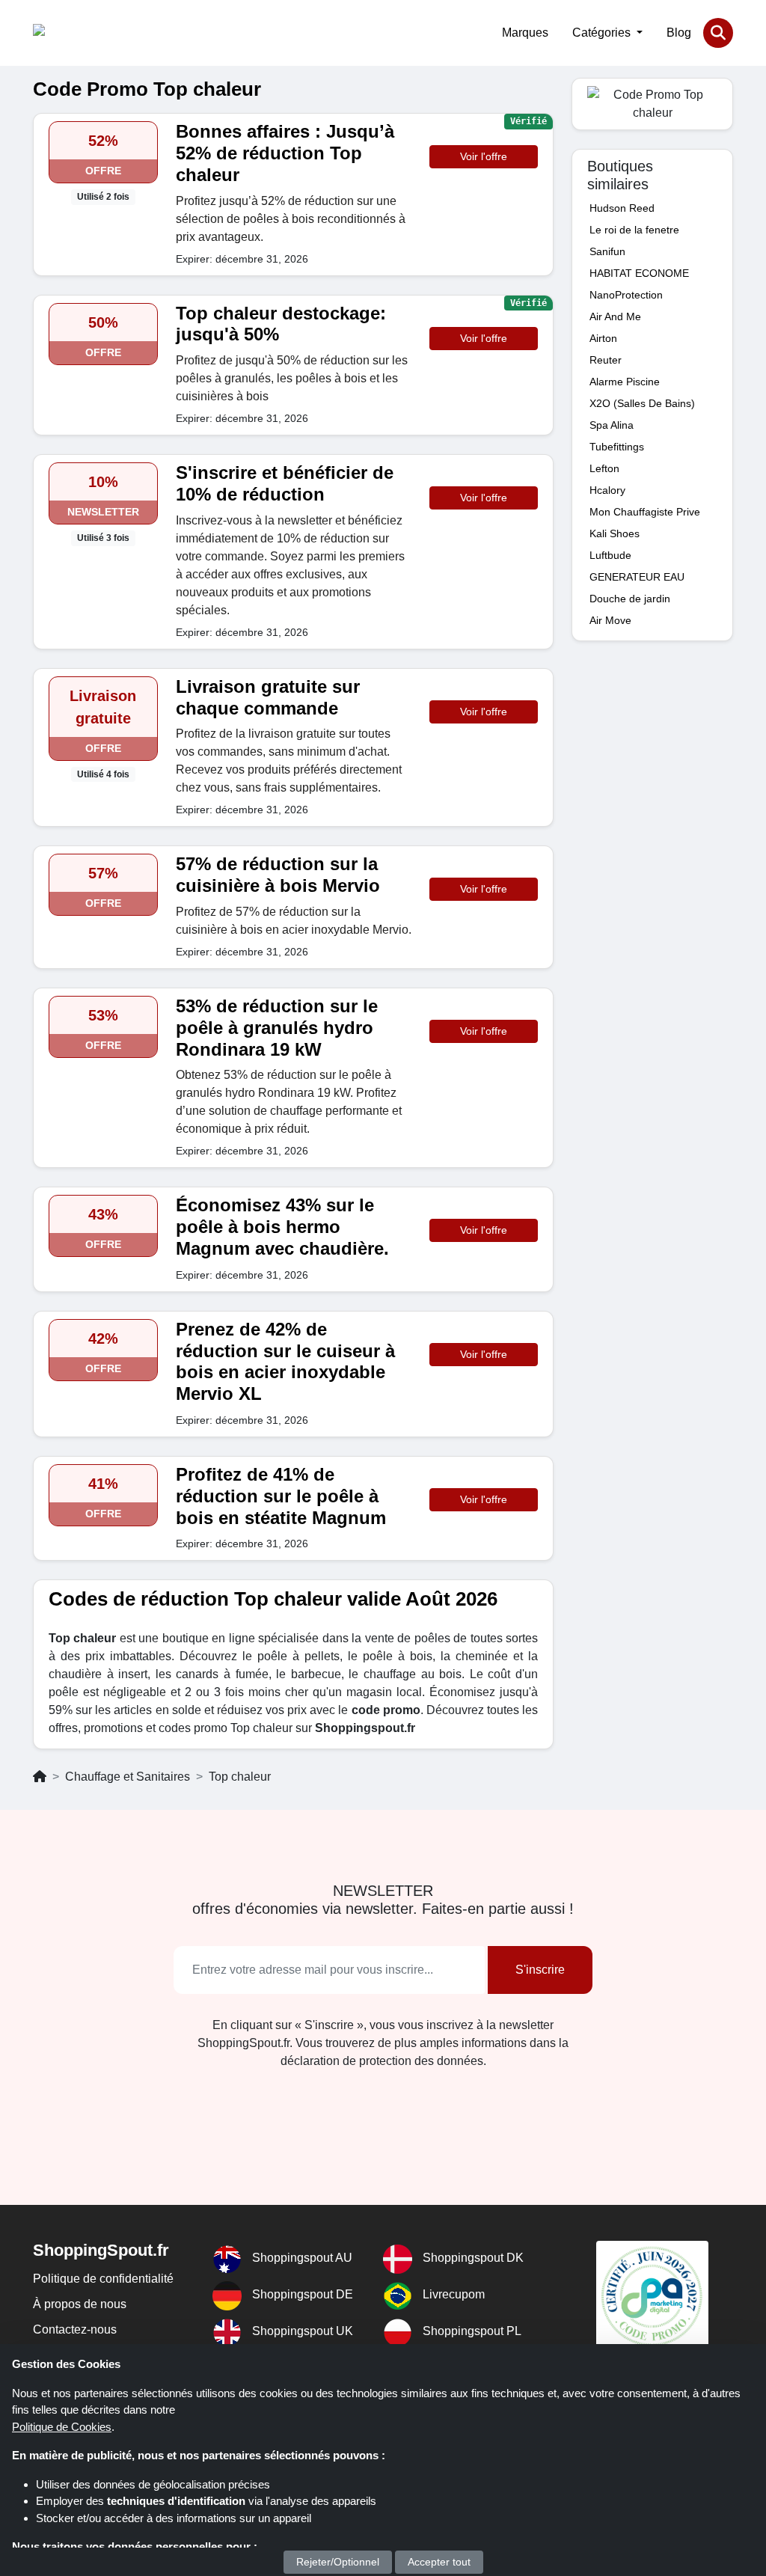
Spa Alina (612, 425)
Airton (603, 338)
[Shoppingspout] (79, 33)
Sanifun (607, 251)
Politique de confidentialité (103, 2279)
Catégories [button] (603, 33)
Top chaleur (240, 1777)
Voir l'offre (484, 156)
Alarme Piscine (625, 382)
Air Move (610, 620)
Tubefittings (617, 447)
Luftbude (610, 555)
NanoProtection (626, 295)
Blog (679, 33)
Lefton (604, 468)
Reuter (606, 360)
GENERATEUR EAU (637, 577)
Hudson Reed (622, 208)
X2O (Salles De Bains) (642, 403)
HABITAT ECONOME (639, 273)
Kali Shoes (615, 533)
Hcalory (607, 490)
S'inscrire (540, 1970)
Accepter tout (439, 2562)
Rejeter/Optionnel (338, 2562)
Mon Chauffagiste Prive (645, 512)
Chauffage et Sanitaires (128, 1777)
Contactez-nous (75, 2329)
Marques (525, 33)
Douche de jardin (630, 599)
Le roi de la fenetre (634, 230)
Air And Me (615, 316)
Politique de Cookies (62, 2427)
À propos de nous (80, 2304)
